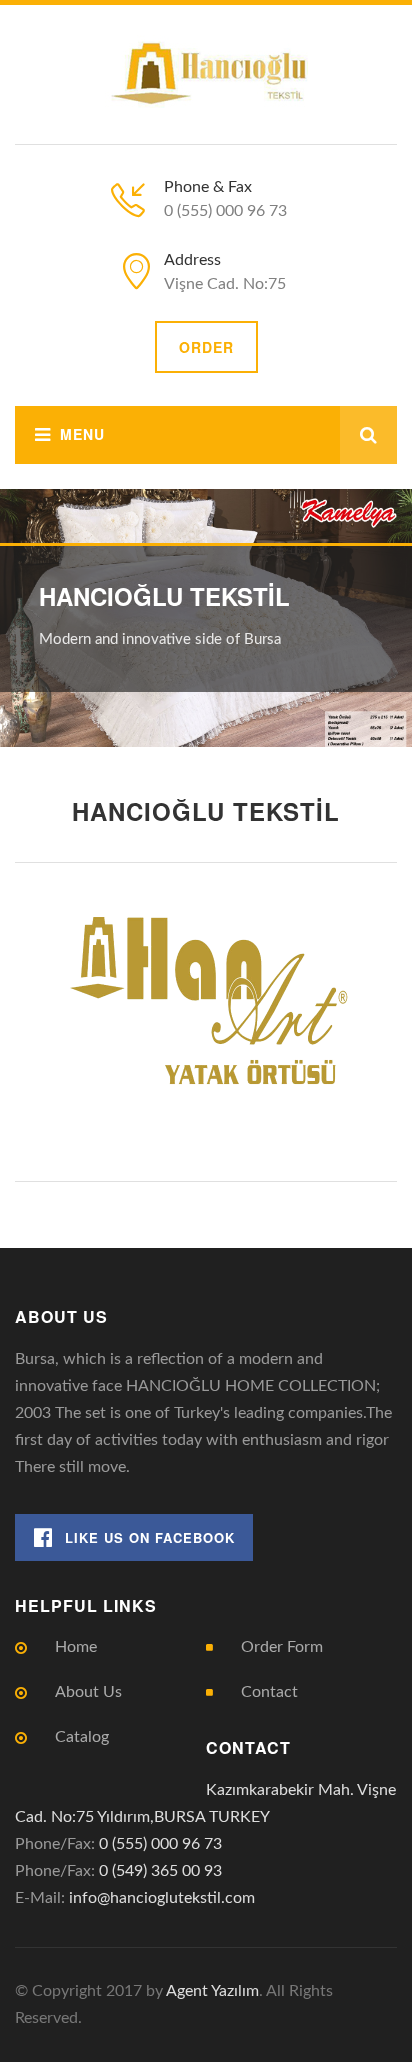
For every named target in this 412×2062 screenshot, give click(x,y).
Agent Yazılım (212, 1991)
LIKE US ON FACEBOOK (150, 1537)
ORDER (206, 347)
